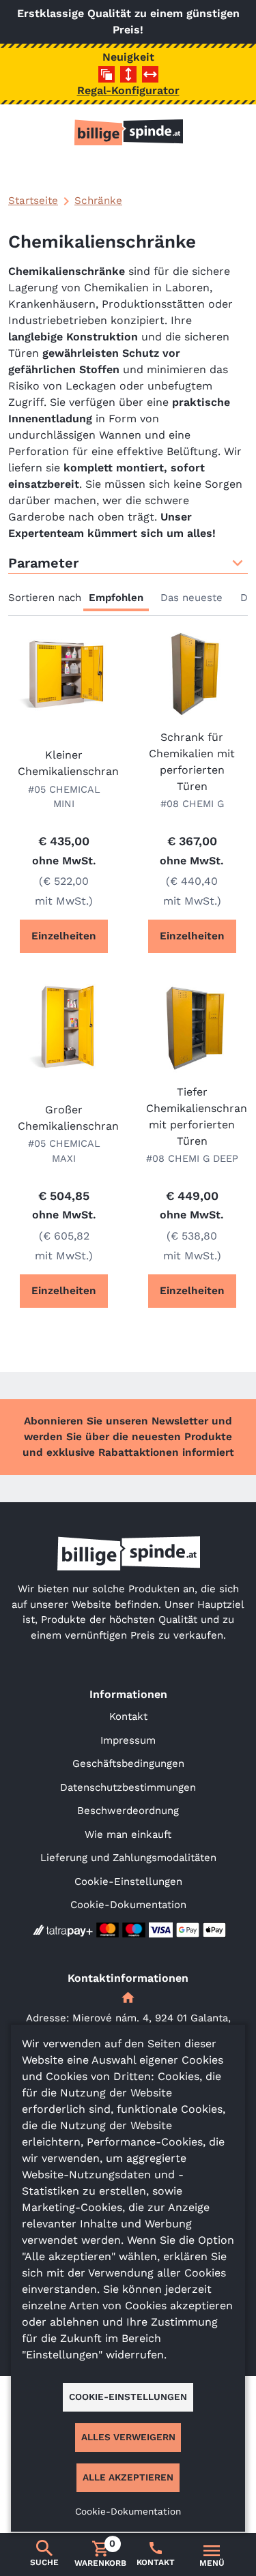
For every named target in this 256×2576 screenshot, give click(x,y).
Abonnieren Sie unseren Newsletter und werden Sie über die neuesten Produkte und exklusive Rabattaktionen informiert (128, 1437)
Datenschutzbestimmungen (128, 1787)
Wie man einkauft (128, 1834)
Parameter (43, 563)
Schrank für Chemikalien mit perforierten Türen (192, 762)
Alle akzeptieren (128, 2477)
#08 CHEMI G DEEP (192, 1158)
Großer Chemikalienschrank (64, 1118)
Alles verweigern (128, 2437)
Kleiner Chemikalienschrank (64, 763)
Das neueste (191, 598)
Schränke (98, 201)
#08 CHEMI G (192, 804)
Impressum (128, 1740)
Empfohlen (116, 598)
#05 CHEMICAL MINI (64, 797)
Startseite (33, 201)
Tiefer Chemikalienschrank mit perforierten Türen (193, 1116)
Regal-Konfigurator (128, 90)
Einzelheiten (64, 936)
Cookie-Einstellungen (128, 1882)
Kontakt (128, 1716)
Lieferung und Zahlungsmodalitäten (128, 1858)
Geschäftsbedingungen (128, 1763)
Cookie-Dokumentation (128, 1905)
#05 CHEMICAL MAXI (64, 1151)
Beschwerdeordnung (128, 1811)
